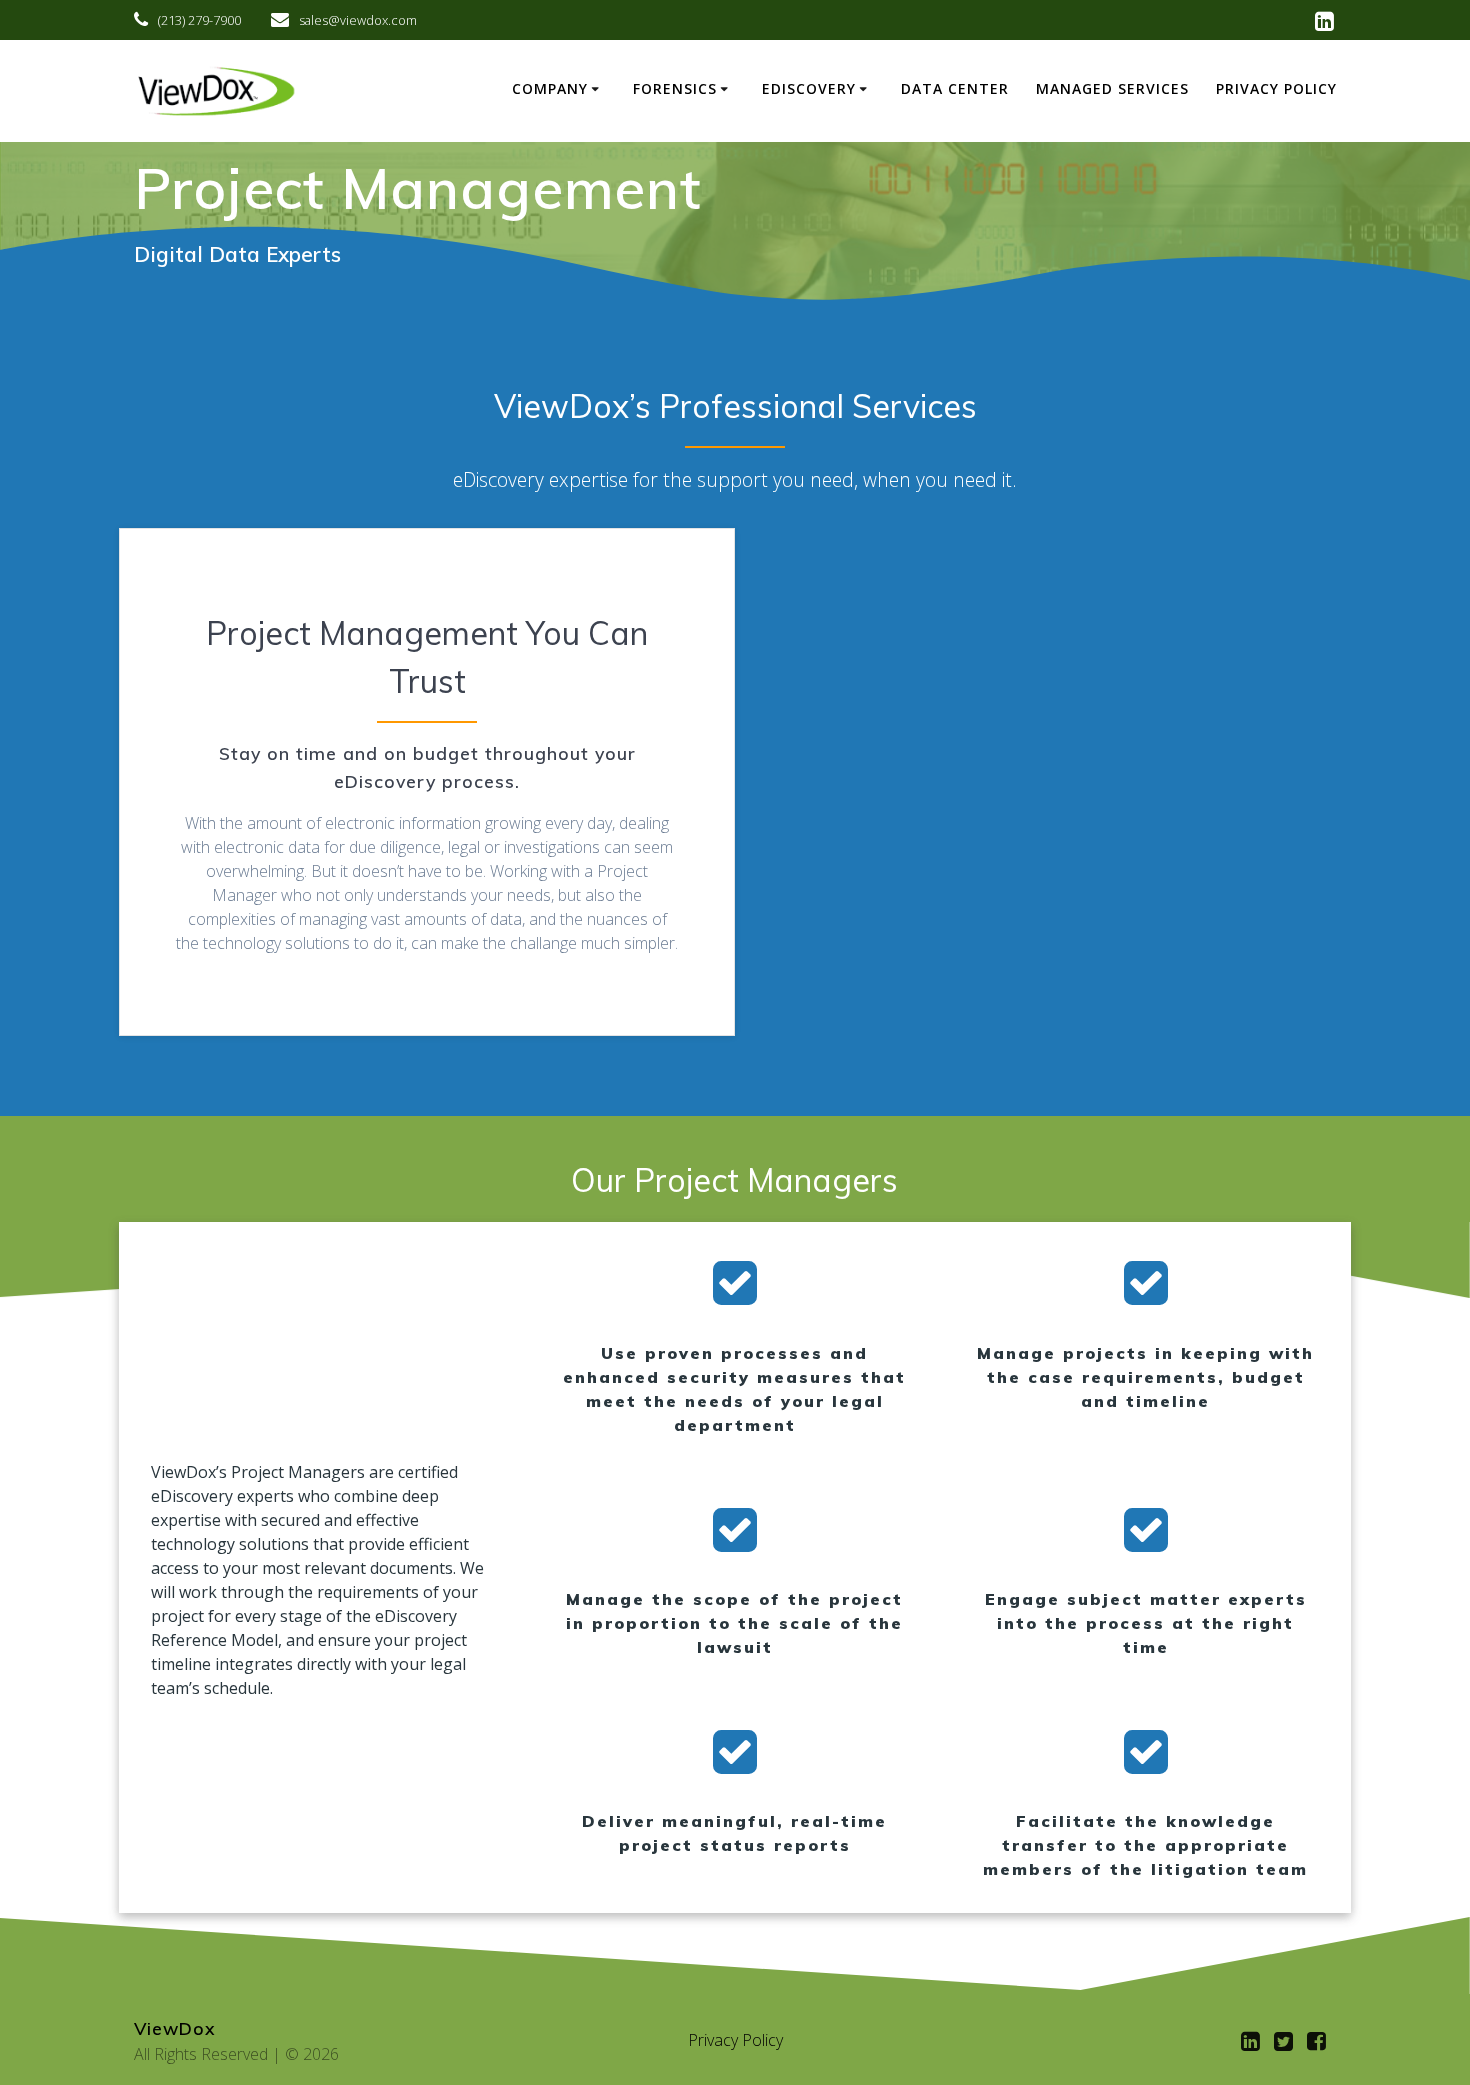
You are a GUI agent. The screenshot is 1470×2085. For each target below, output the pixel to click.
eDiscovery (809, 88)
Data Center (955, 88)
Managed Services (1112, 88)
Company (550, 88)
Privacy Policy (1276, 88)
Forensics (675, 88)
